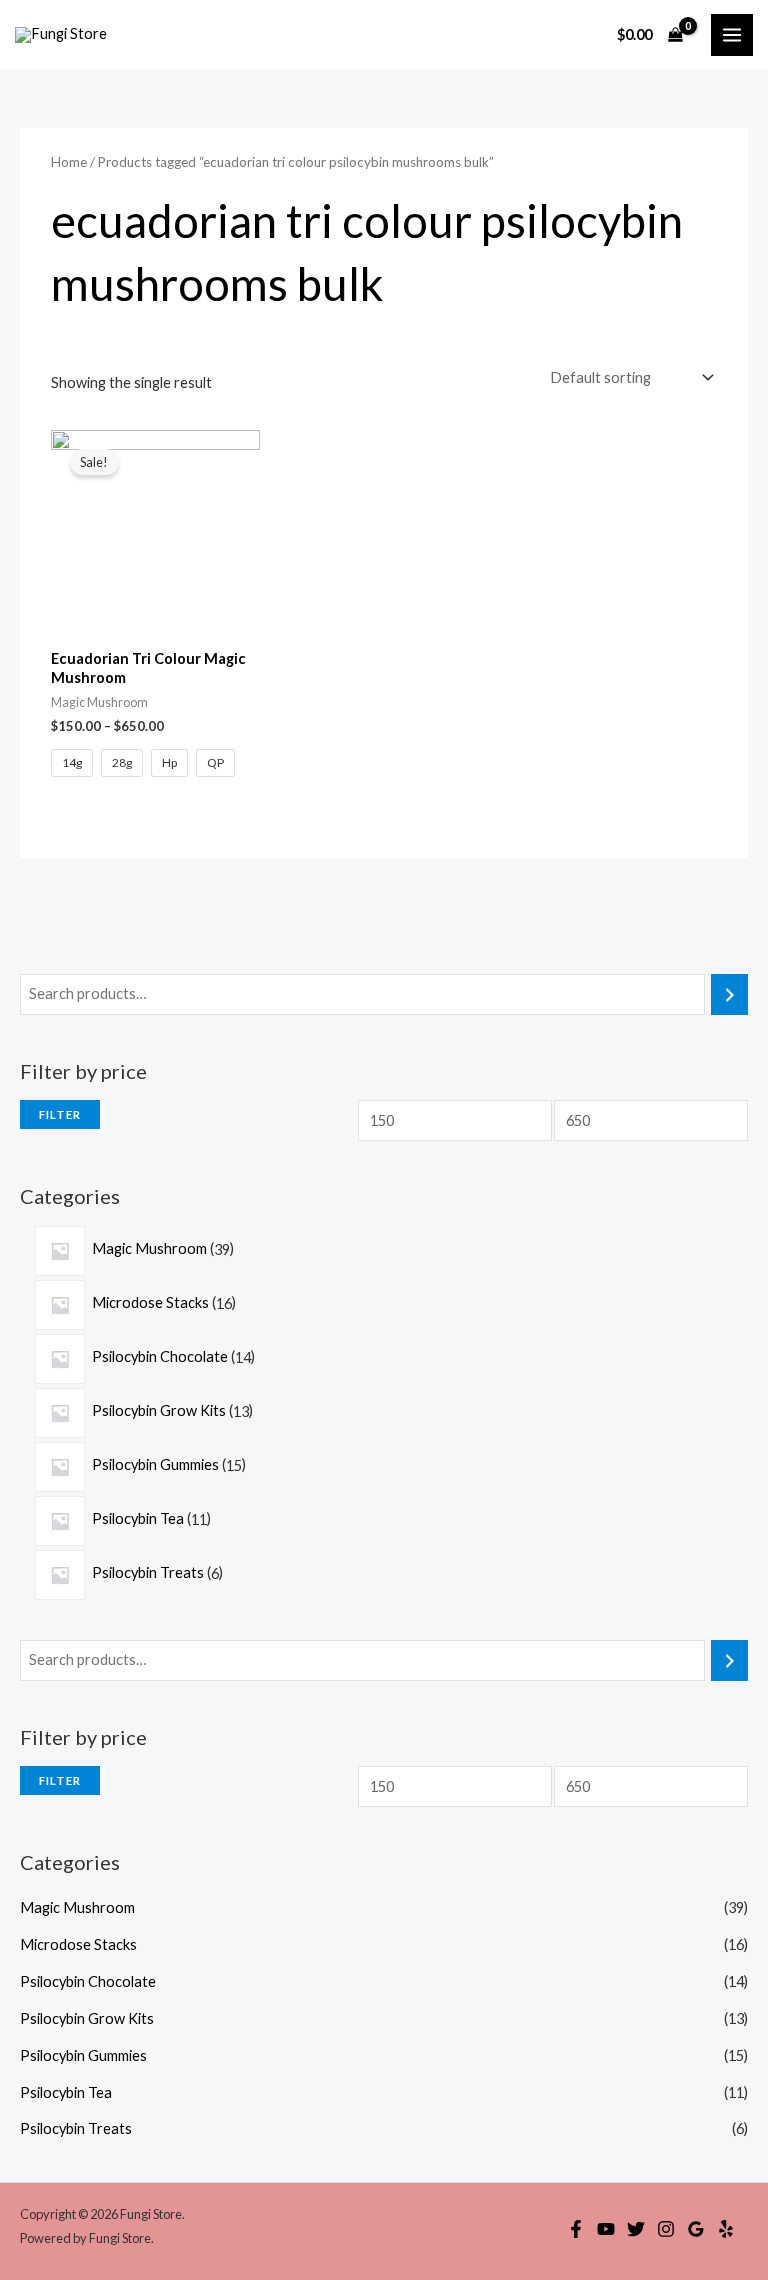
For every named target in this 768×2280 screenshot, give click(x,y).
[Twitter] (636, 2229)
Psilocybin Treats (76, 2128)
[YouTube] (606, 2229)
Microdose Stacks (78, 1944)
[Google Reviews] (696, 2229)
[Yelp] (726, 2229)
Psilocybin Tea (66, 2092)
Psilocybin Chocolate (88, 1981)
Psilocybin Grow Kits (87, 2018)
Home (69, 162)
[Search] (729, 994)
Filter (60, 1114)
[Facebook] (576, 2229)
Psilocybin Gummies (83, 2055)
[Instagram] (666, 2229)
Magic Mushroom (77, 1907)
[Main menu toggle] (732, 35)
